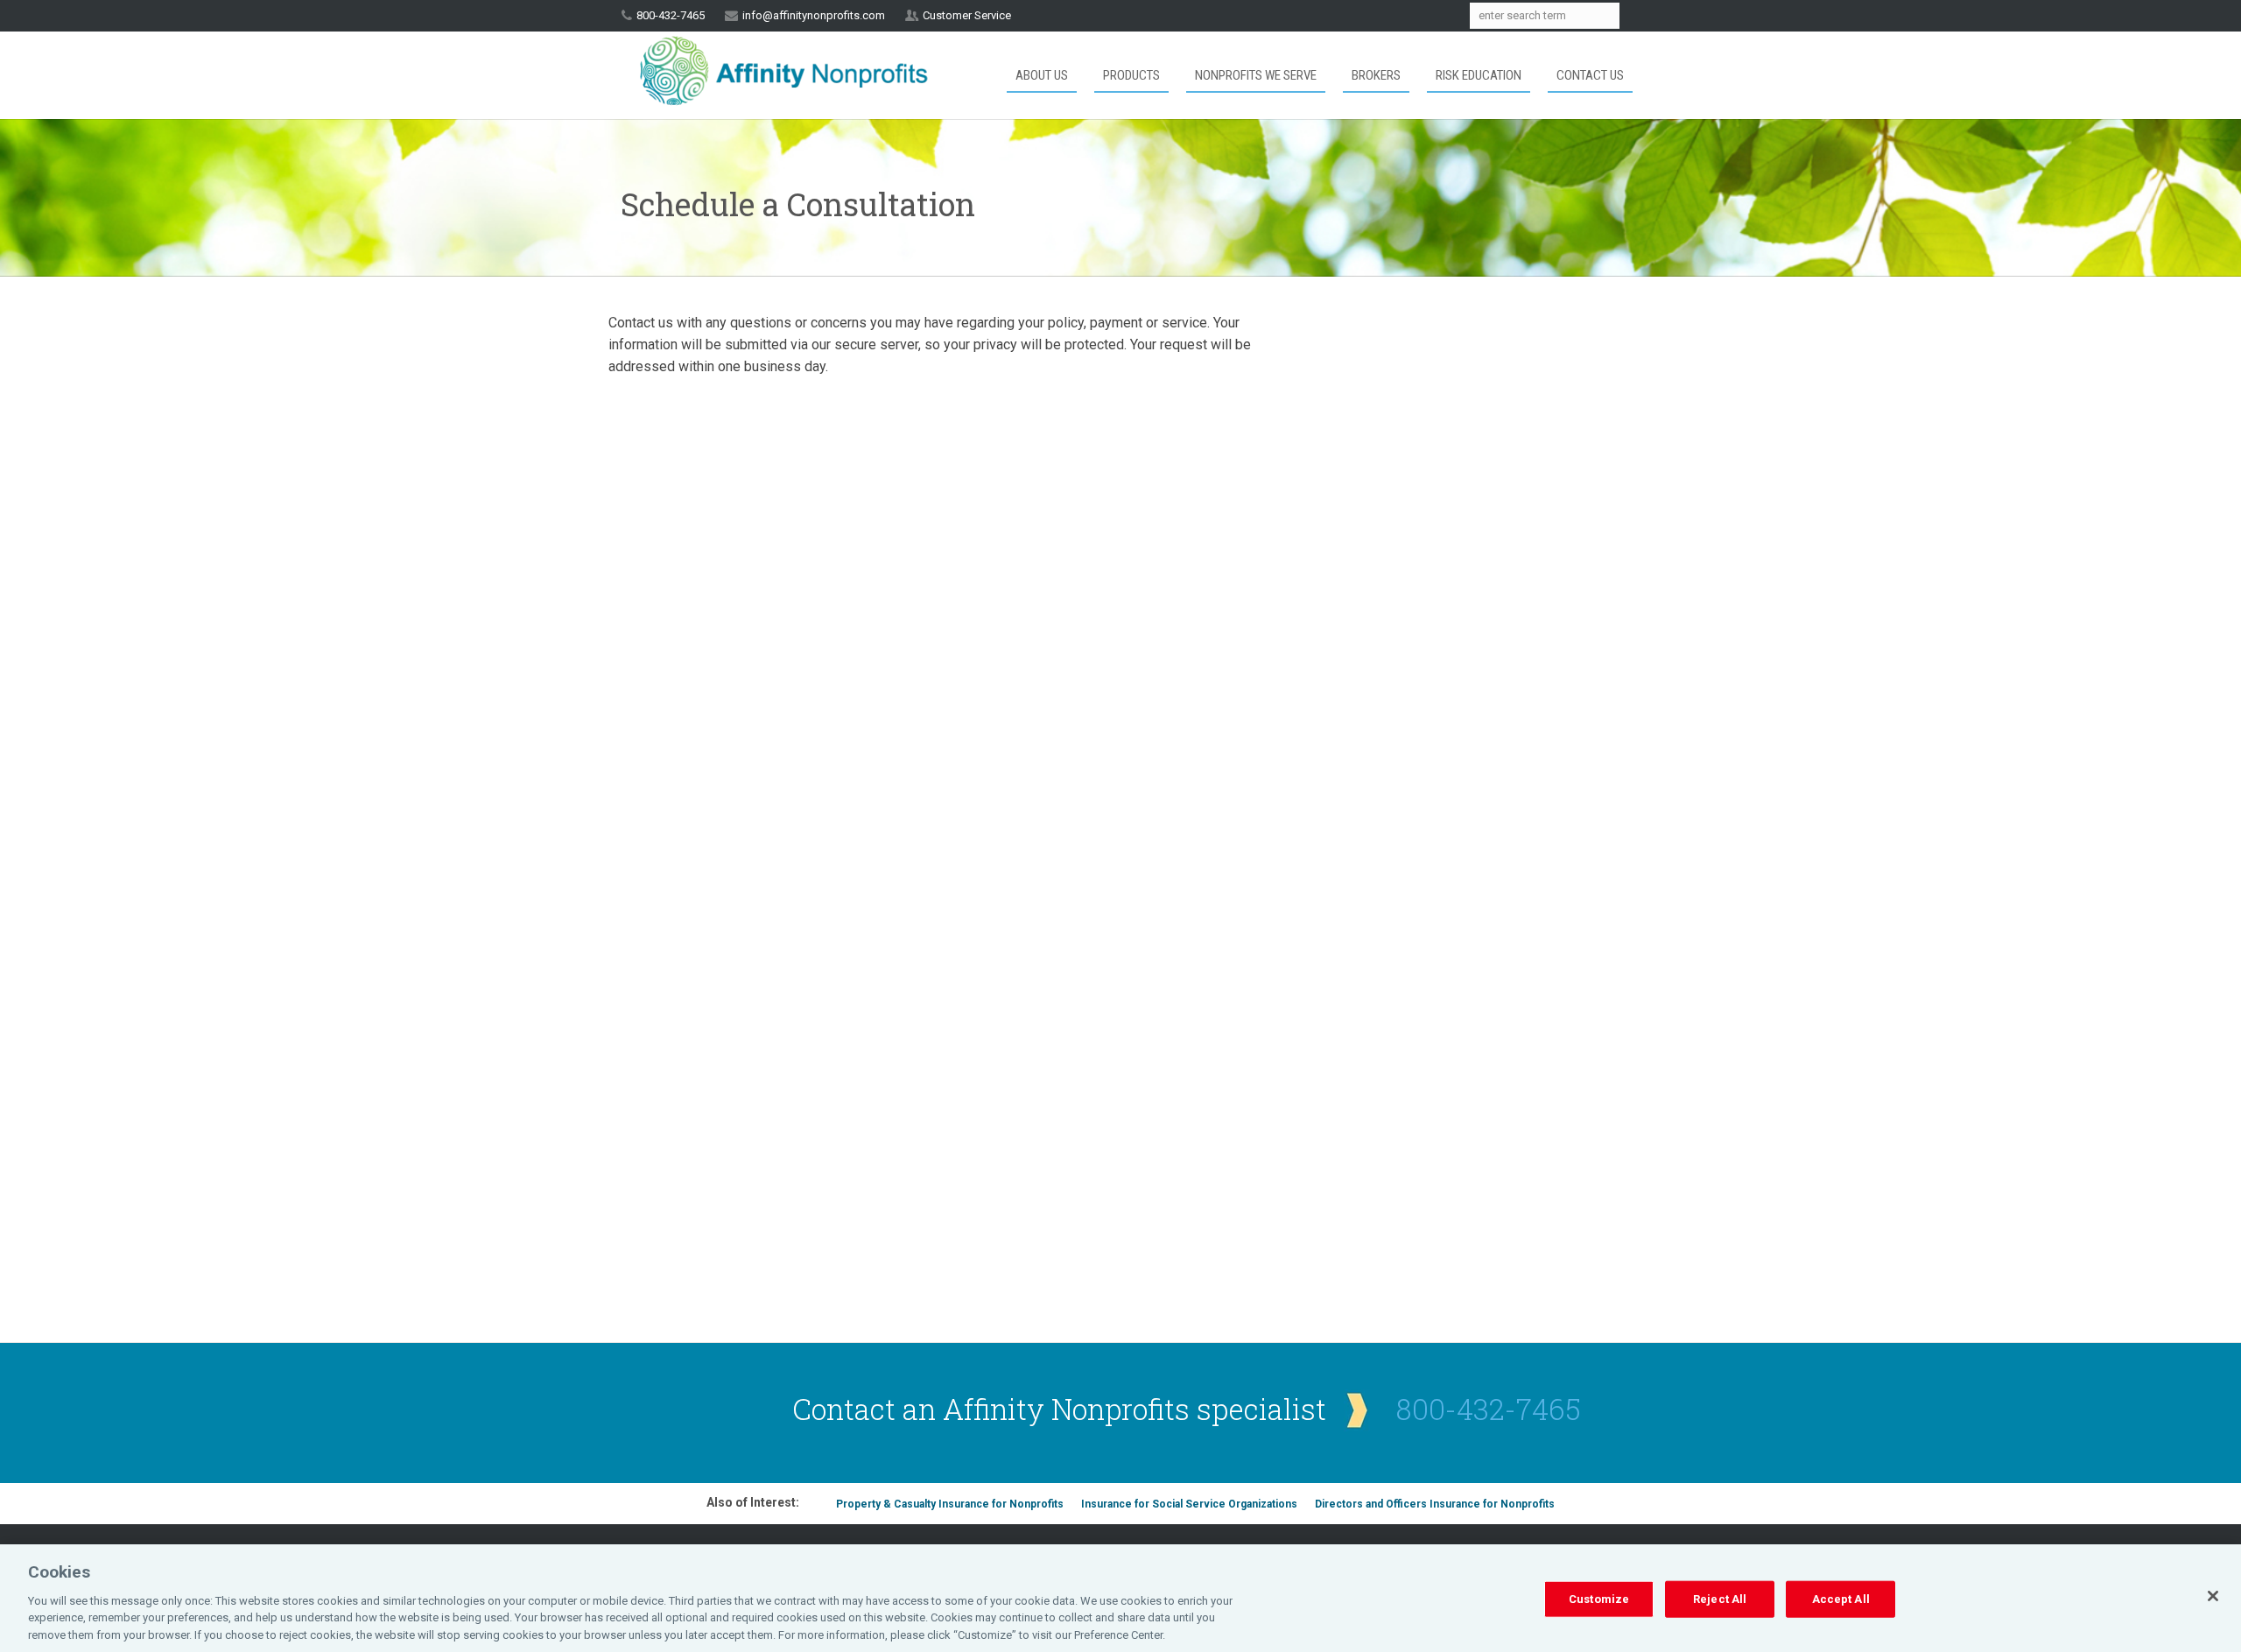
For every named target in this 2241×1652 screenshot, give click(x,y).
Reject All (1720, 1599)
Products (1131, 75)
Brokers (1376, 75)
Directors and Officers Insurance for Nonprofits (1435, 1504)
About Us (1042, 75)
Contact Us (1590, 75)
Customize (1599, 1599)
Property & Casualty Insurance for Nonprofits (950, 1504)
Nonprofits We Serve (1256, 75)
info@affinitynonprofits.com (814, 15)
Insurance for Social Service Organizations (1189, 1504)
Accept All (1841, 1599)
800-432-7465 (1489, 1409)
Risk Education (1479, 75)
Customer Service (967, 15)
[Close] (2213, 1596)
